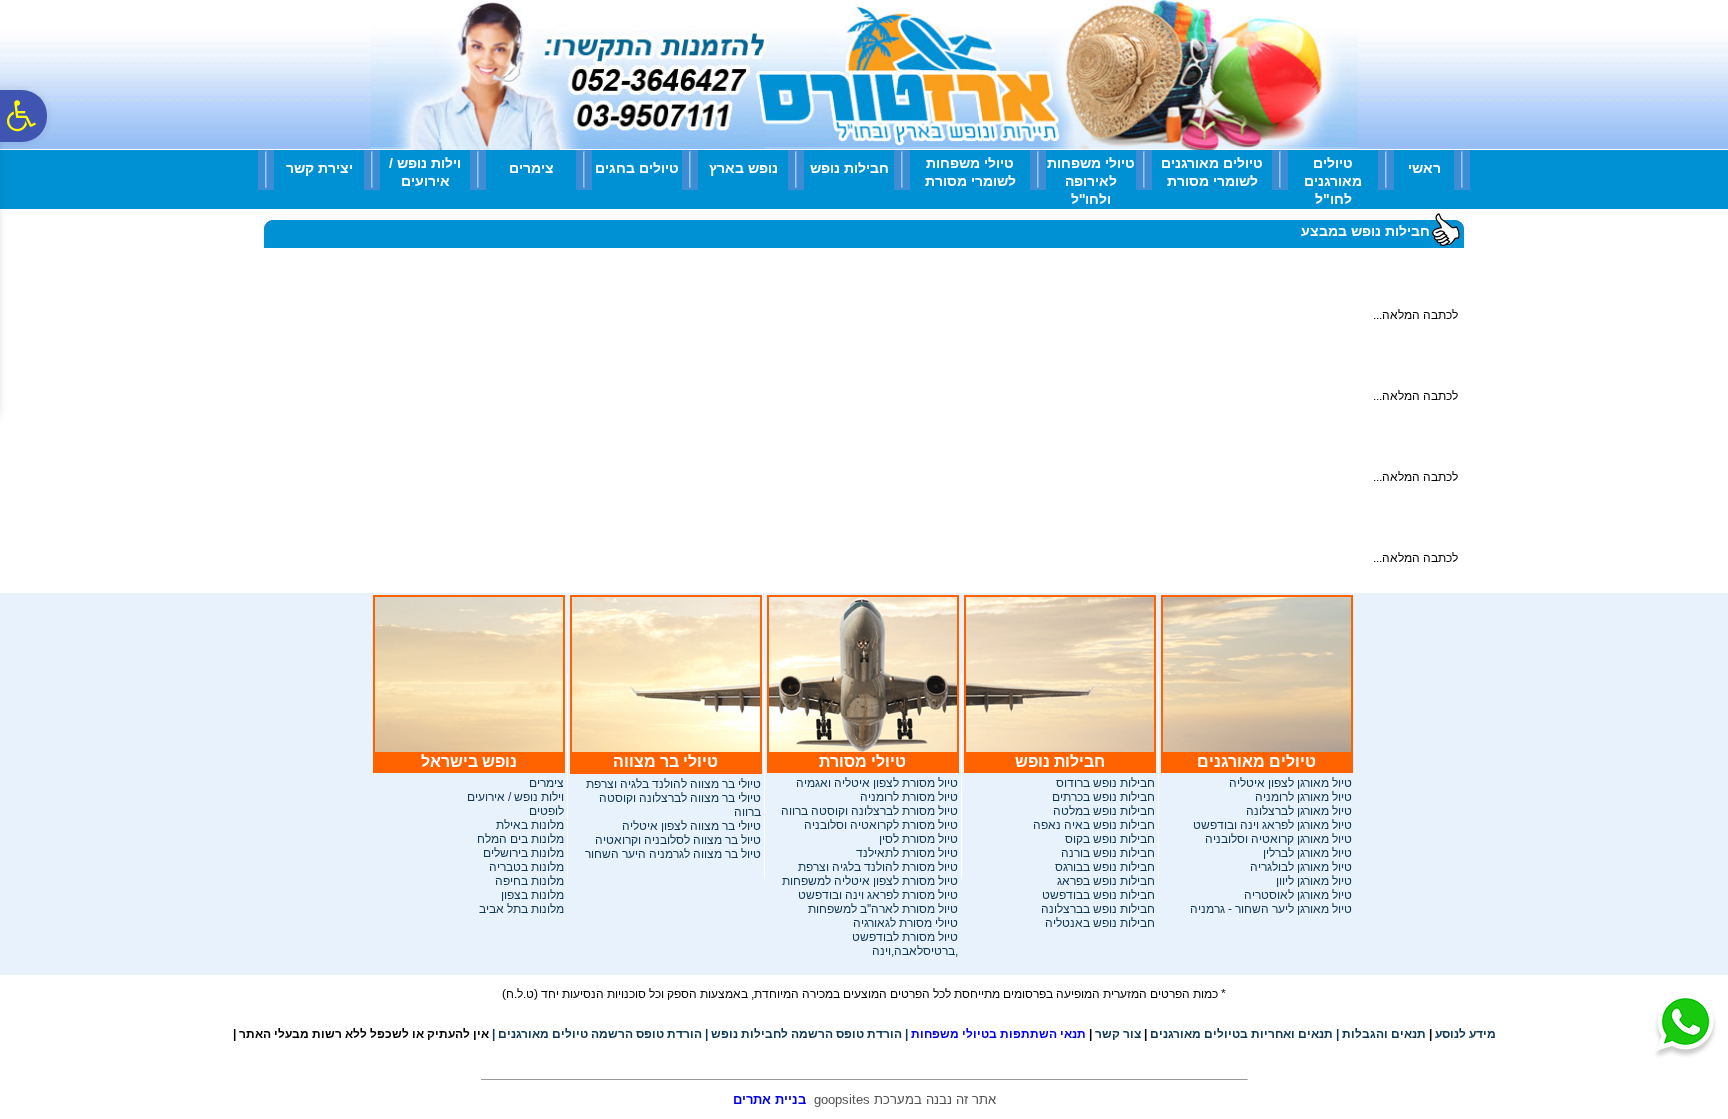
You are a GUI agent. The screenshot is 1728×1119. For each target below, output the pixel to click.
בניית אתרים (769, 1099)
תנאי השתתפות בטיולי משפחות (995, 1034)
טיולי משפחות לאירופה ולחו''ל (1091, 181)
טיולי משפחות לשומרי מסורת (970, 172)
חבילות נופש (849, 168)
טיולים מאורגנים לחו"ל (1333, 181)
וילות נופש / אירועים (425, 172)
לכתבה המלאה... (1415, 315)
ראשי (1424, 168)
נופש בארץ (743, 168)
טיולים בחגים (637, 168)
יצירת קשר (319, 168)
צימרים (531, 168)
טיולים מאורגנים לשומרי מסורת (1212, 172)
